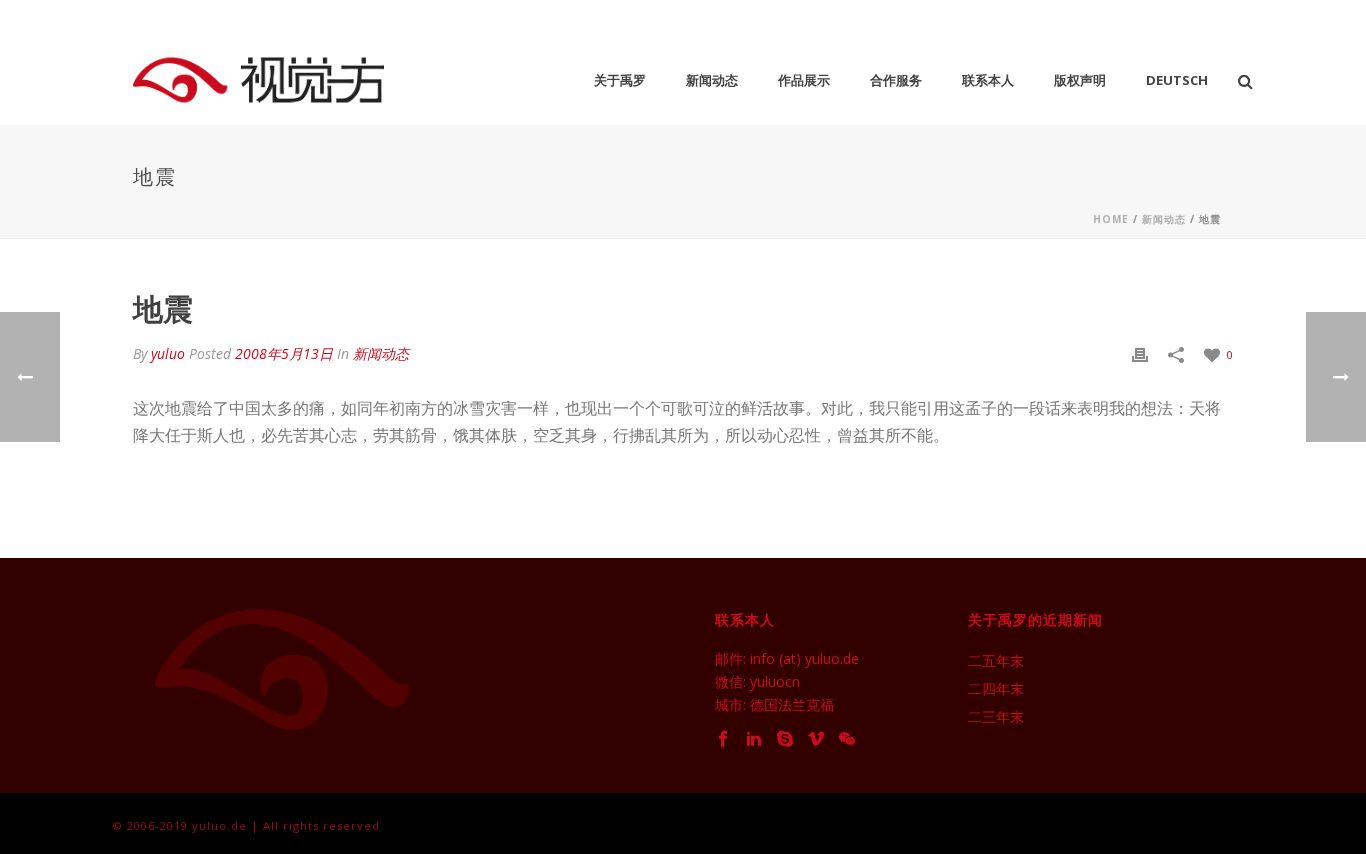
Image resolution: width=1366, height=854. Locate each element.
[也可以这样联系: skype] (785, 739)
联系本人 (988, 80)
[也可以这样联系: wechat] (847, 739)
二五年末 (996, 661)
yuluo (168, 353)
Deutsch (1177, 80)
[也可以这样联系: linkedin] (754, 739)
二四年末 (996, 689)
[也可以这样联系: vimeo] (816, 739)
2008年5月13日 (284, 353)
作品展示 (804, 80)
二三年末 (996, 717)
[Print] (1140, 353)
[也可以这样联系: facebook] (723, 739)
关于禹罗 (620, 80)
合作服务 (896, 80)
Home (1111, 219)
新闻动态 (712, 80)
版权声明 (1080, 80)
